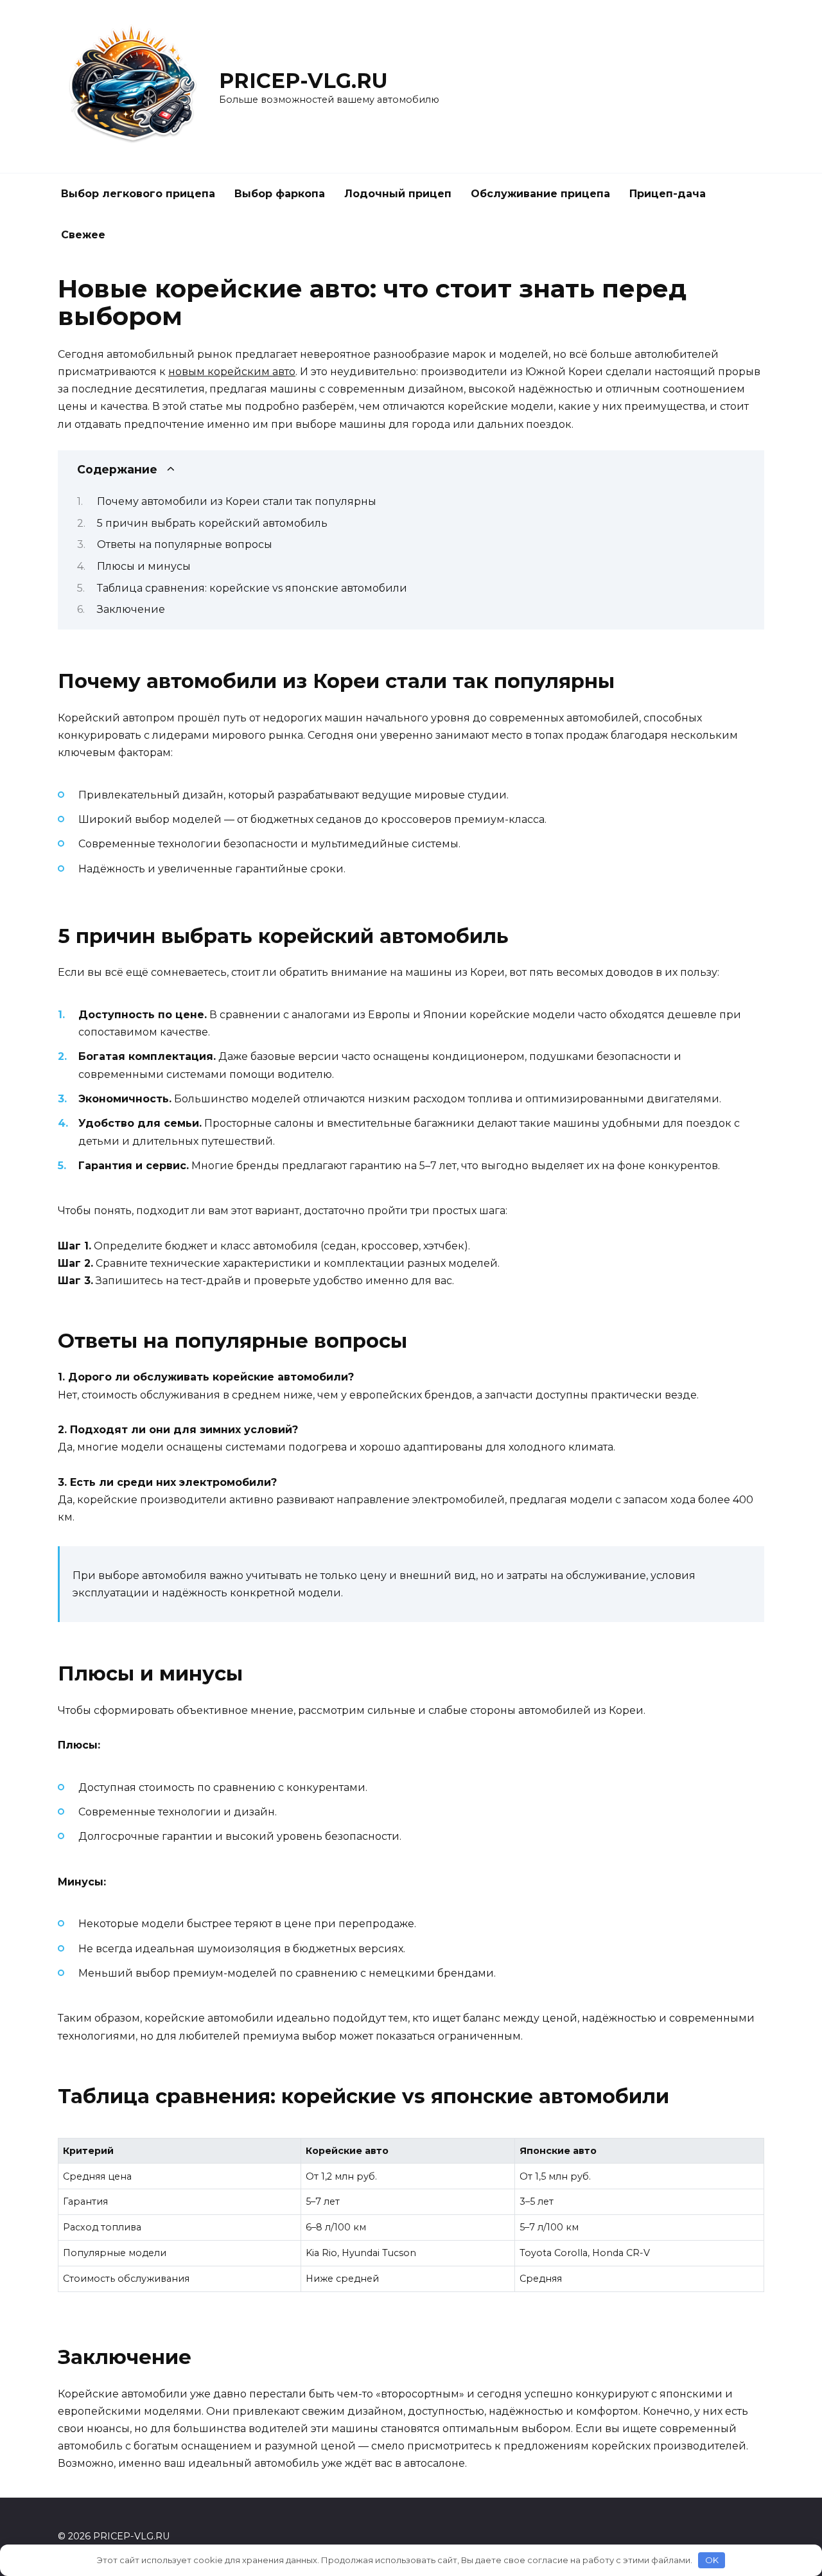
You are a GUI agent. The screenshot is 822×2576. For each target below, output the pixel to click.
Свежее (83, 235)
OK (712, 2560)
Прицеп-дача (668, 194)
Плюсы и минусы (144, 566)
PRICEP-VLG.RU (303, 81)
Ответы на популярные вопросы (185, 544)
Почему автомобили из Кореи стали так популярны (237, 501)
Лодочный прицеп (398, 194)
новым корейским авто (232, 372)
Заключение (131, 609)
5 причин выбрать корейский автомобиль (212, 523)
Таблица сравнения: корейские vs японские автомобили (252, 588)
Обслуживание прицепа (540, 194)
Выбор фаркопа (280, 194)
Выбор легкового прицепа (138, 194)
